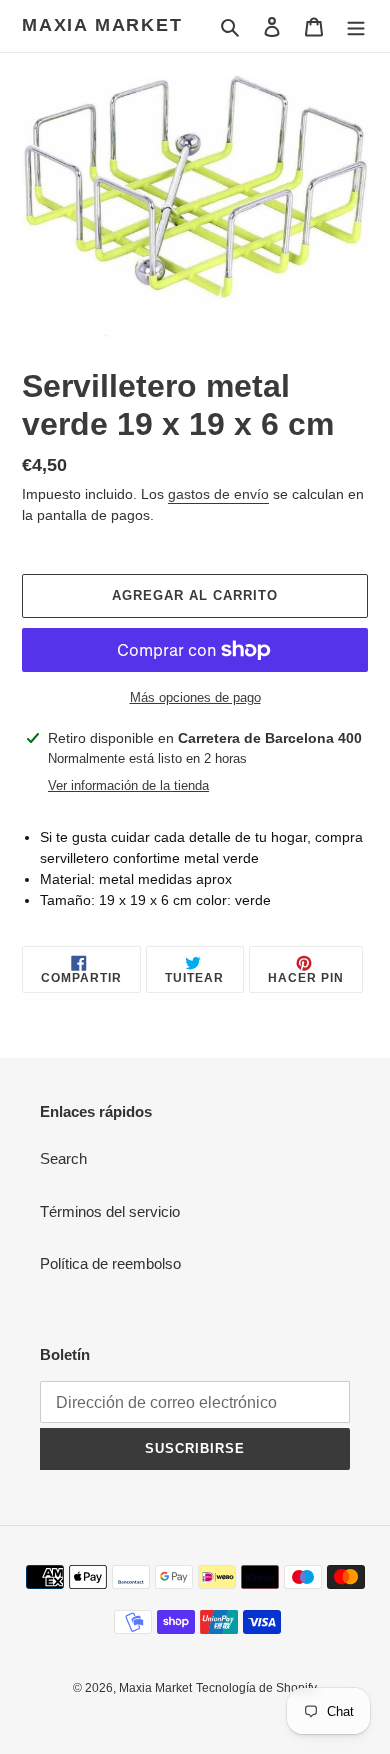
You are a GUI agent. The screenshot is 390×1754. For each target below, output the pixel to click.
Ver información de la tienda (128, 785)
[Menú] (356, 26)
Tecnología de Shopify (256, 1688)
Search (63, 1158)
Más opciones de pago (195, 697)
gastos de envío (218, 494)
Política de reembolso (110, 1263)
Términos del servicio (110, 1211)
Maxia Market (102, 25)
